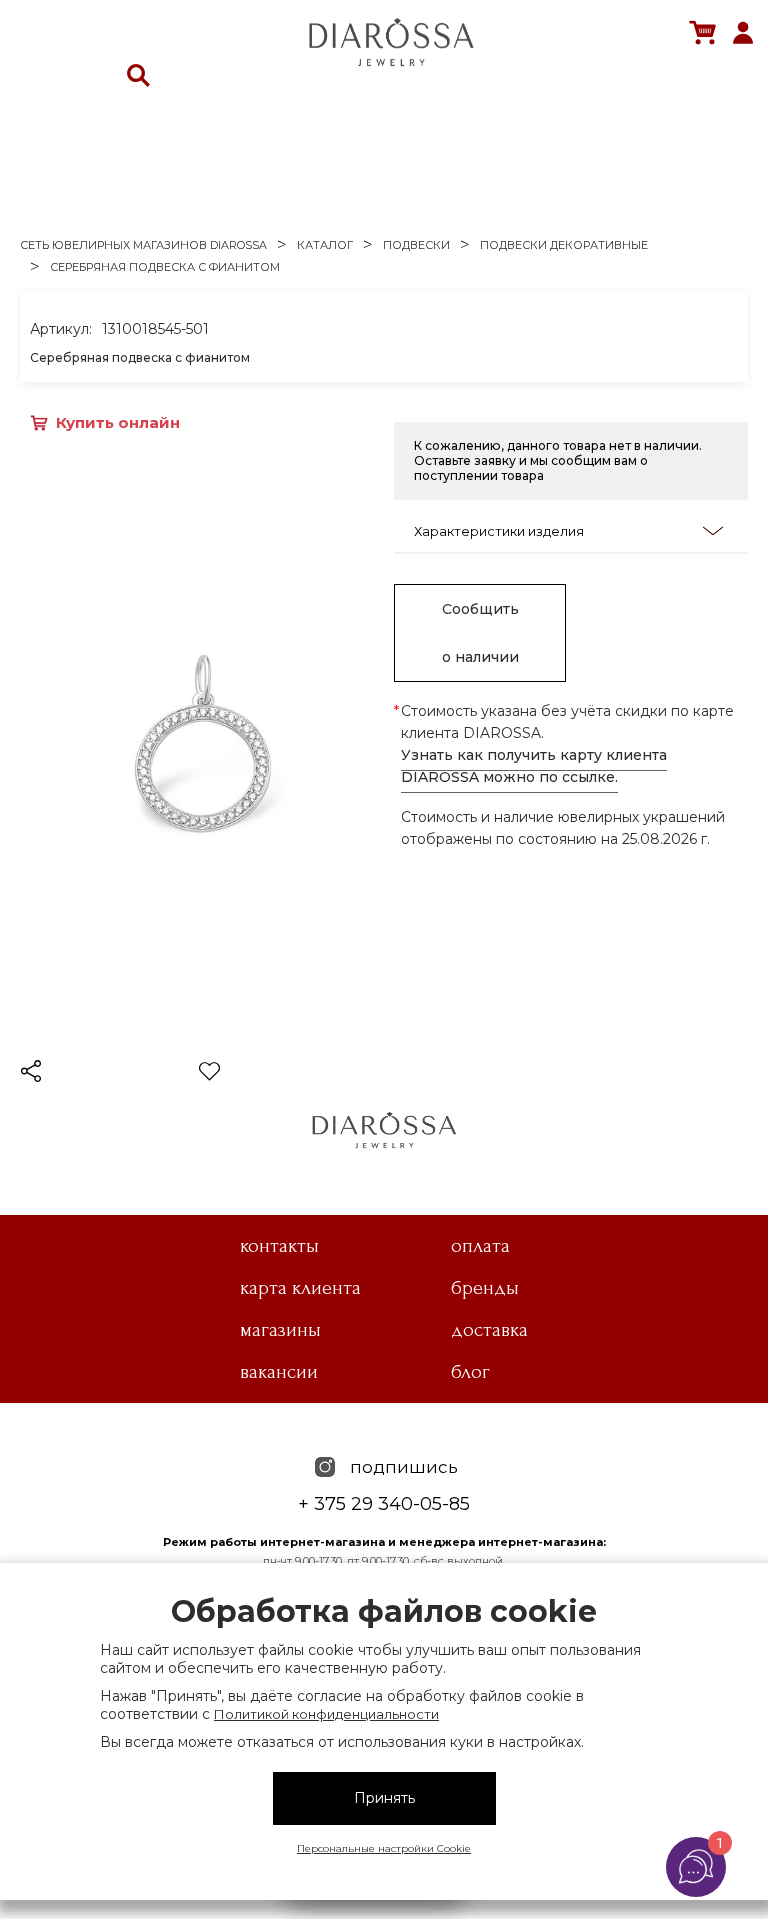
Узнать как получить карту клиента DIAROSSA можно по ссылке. (534, 766)
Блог (470, 1372)
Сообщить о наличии (480, 633)
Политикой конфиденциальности (326, 1714)
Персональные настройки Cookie (384, 1848)
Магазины (280, 1330)
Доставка (489, 1330)
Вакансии (279, 1372)
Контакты (279, 1246)
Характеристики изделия (499, 531)
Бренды (485, 1288)
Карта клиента (300, 1288)
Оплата (480, 1246)
